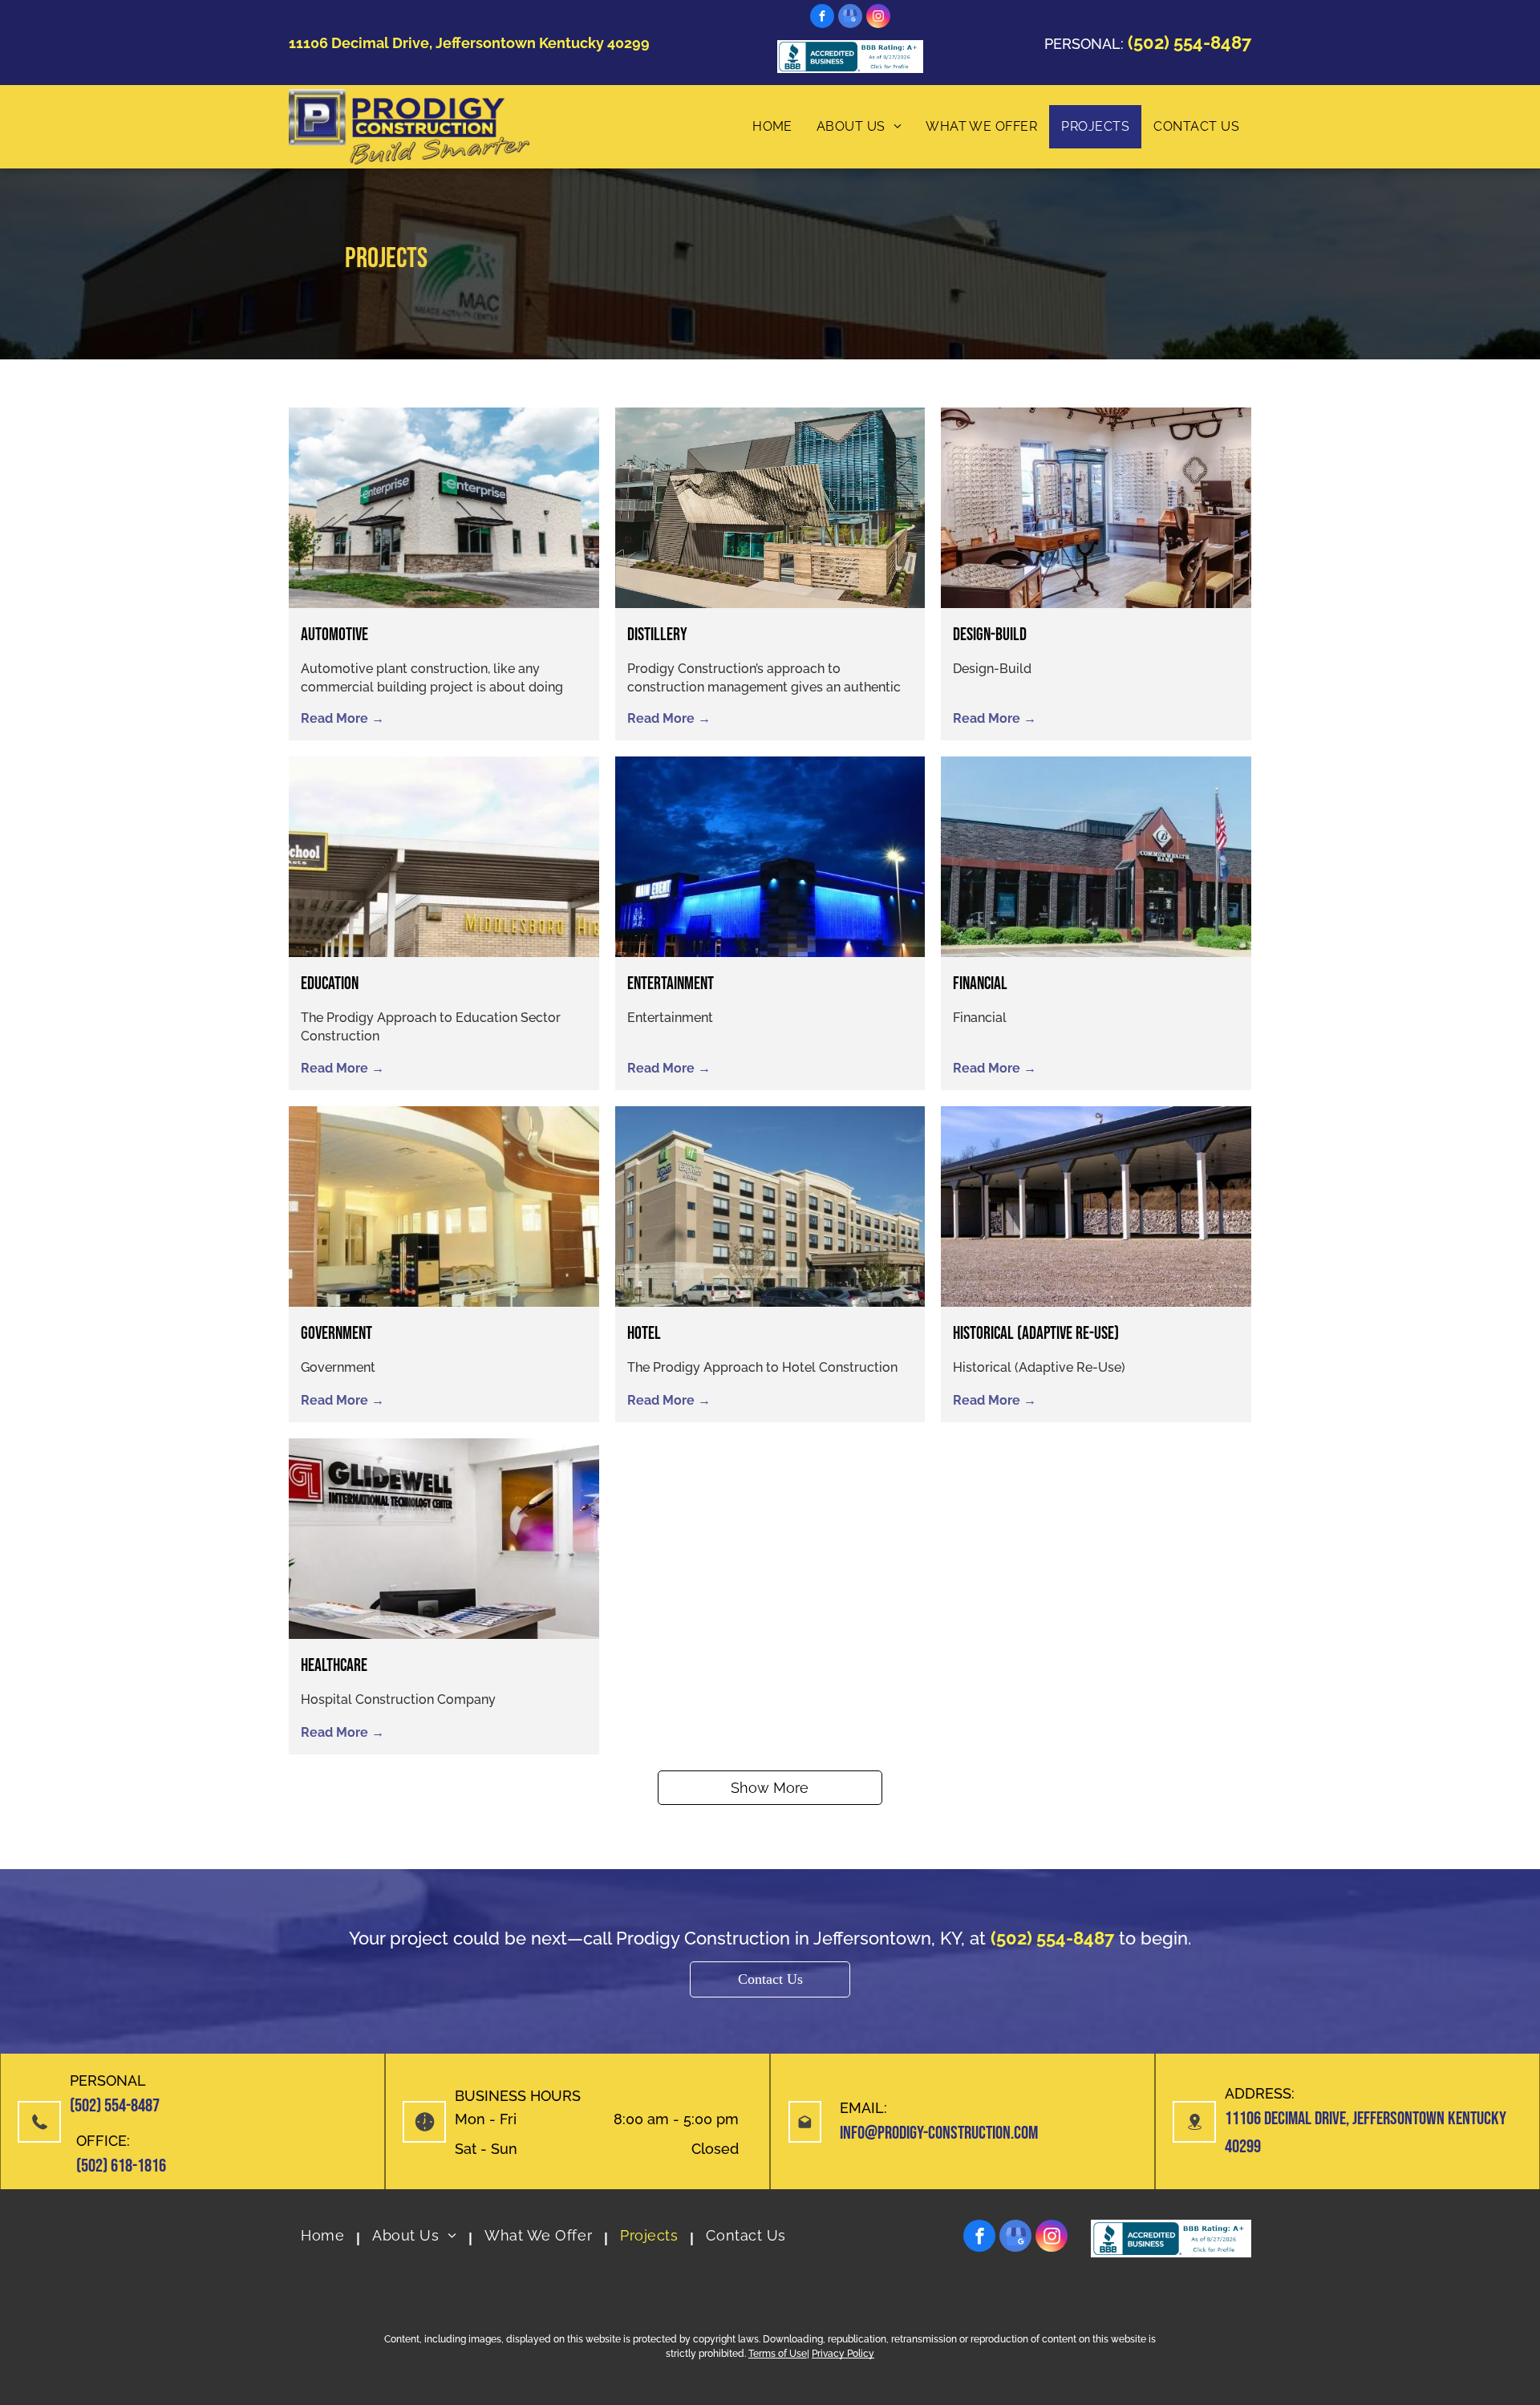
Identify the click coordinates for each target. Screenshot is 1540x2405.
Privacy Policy (843, 2354)
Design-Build (990, 635)
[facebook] (822, 18)
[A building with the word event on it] (770, 857)
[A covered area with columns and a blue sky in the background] (1096, 1207)
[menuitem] (772, 127)
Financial (980, 984)
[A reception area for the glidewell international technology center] (444, 1539)
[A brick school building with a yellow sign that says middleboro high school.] (444, 857)
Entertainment (671, 984)
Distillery (657, 635)
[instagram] (878, 18)
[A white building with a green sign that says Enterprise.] (444, 508)
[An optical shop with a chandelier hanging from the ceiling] (1096, 508)
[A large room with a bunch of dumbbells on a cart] (444, 1207)
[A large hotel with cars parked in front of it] (770, 1207)
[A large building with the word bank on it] (1096, 857)
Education (330, 984)
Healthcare (334, 1666)
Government (336, 1334)
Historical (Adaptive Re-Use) (1036, 1334)
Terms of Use (778, 2354)
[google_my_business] (850, 18)
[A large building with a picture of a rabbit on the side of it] (770, 508)
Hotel (644, 1334)
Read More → (342, 718)
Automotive (334, 635)
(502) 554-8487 (115, 2106)
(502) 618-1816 (121, 2166)
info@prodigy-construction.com (939, 2133)
